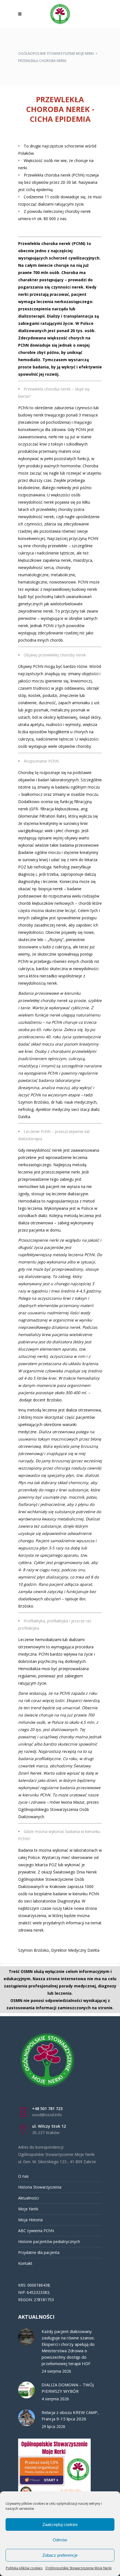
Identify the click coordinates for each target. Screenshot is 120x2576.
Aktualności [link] (28, 2198)
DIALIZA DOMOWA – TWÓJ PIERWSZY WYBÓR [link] (68, 2388)
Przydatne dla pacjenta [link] (39, 2252)
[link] (21, 14)
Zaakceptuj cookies (60, 2524)
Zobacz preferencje (60, 2555)
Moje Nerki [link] (28, 2209)
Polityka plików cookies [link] (24, 2568)
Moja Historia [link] (30, 2220)
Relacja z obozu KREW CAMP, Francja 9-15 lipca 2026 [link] (70, 2416)
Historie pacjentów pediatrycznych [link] (49, 2241)
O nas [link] (23, 2176)
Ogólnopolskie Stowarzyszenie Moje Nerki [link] (78, 2568)
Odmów (60, 2540)
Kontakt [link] (25, 2263)
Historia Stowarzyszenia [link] (40, 2187)
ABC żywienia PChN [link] (36, 2231)
